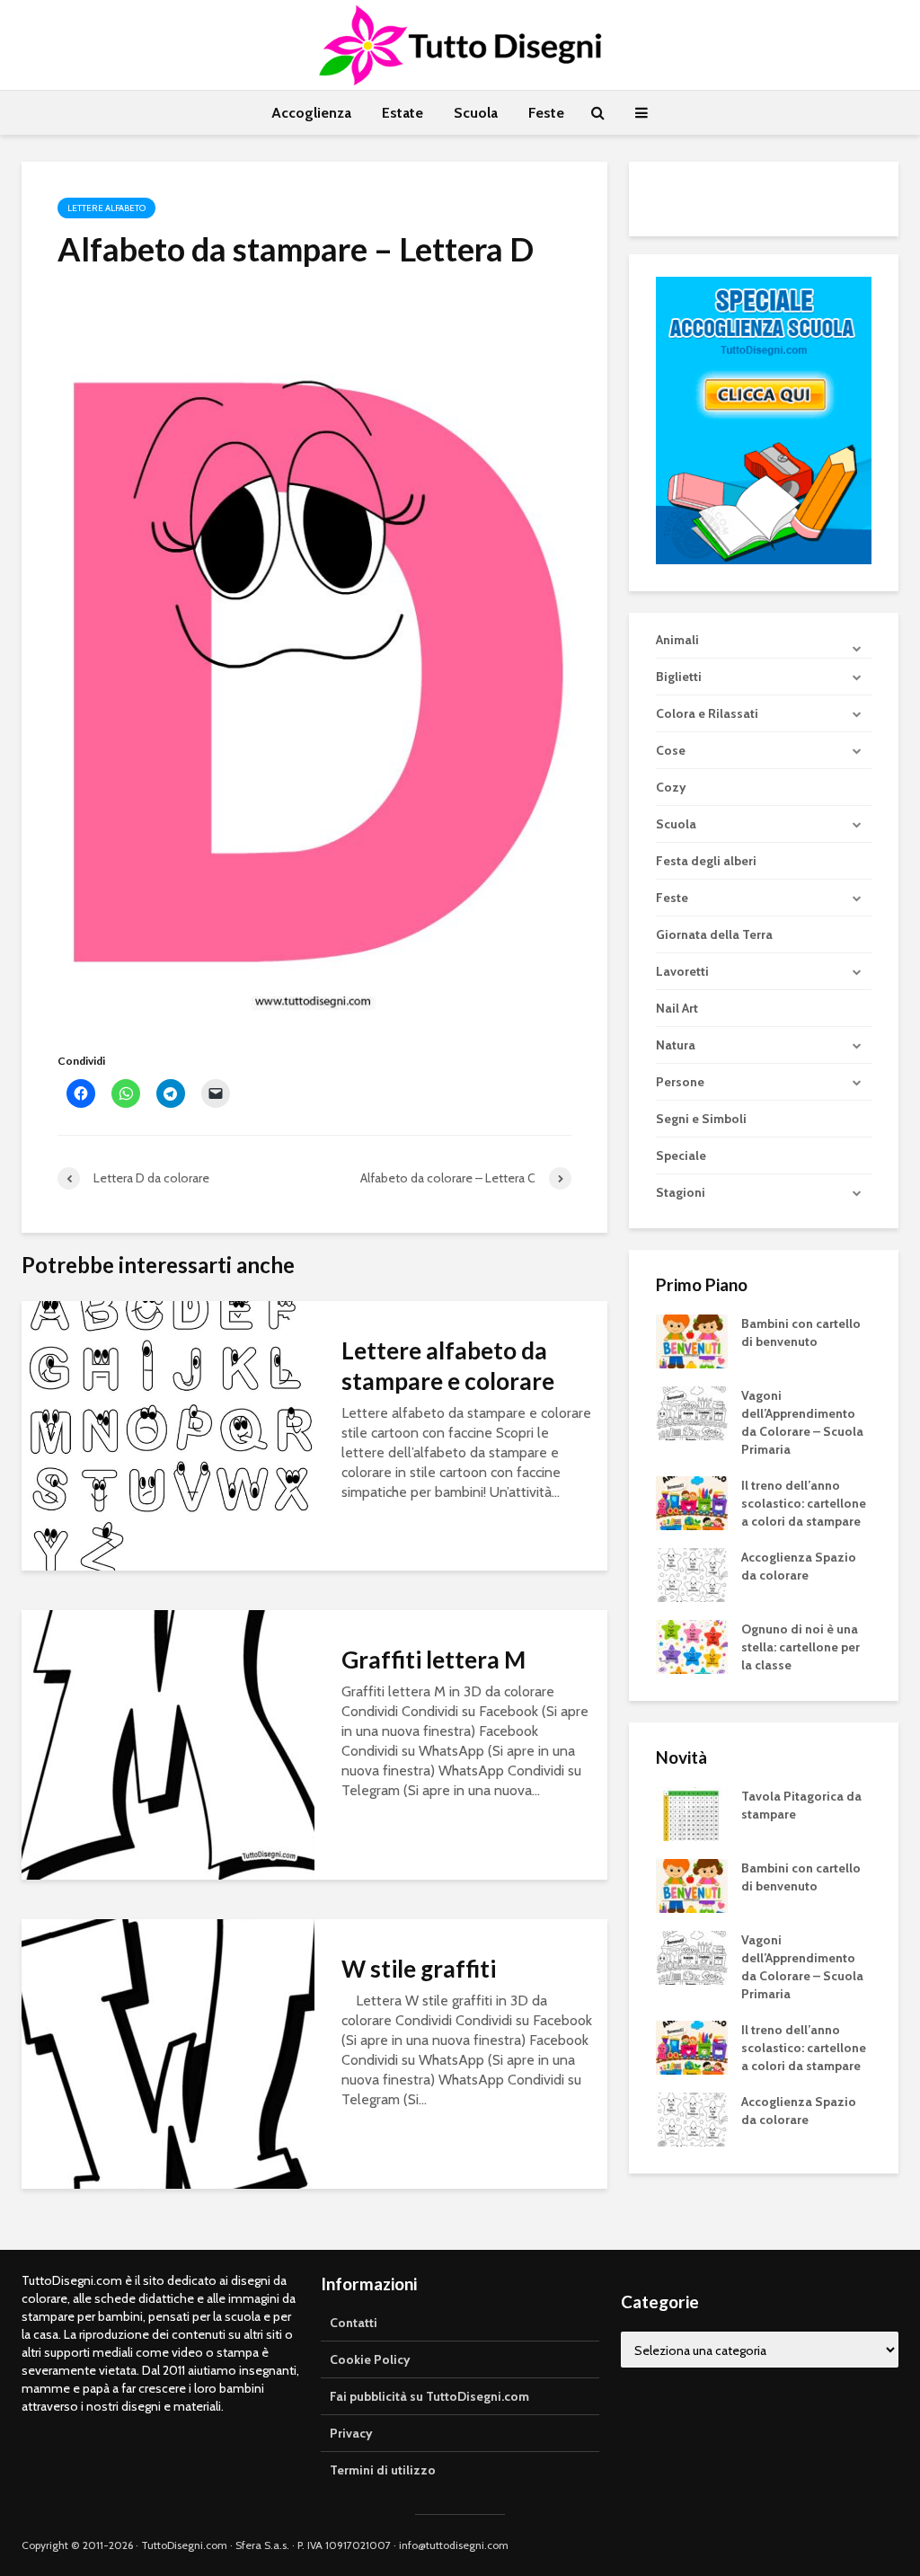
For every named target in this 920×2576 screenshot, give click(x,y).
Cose (671, 750)
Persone (680, 1082)
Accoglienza (311, 113)
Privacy (351, 2433)
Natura (676, 1045)
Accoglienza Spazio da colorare (799, 1566)
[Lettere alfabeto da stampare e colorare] (168, 1434)
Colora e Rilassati (707, 713)
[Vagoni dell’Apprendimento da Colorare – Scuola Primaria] (692, 1412)
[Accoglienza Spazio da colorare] (692, 1574)
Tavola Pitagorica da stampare (801, 1805)
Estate (402, 113)
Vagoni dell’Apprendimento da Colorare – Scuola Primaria (802, 1422)
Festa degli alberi (706, 861)
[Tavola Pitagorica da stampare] (692, 1813)
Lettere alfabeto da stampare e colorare (448, 1366)
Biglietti (679, 677)
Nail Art (677, 1008)
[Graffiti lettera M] (168, 1744)
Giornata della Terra (714, 934)
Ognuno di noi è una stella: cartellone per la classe (801, 1647)
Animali (677, 640)
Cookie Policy (370, 2359)
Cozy (671, 787)
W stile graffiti (419, 1969)
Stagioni (681, 1192)
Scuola (476, 113)
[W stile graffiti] (168, 2053)
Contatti (354, 2323)
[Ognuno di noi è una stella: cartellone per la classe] (692, 1646)
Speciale (681, 1155)
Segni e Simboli (701, 1119)
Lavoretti (682, 971)
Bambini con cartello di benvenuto (801, 1332)
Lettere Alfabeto (106, 208)
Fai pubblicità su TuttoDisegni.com (429, 2396)
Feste (546, 113)
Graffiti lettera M (433, 1660)
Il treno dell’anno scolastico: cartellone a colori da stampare (804, 1503)
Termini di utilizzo (383, 2470)
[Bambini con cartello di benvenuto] (692, 1341)
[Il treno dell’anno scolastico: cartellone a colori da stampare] (692, 1502)
